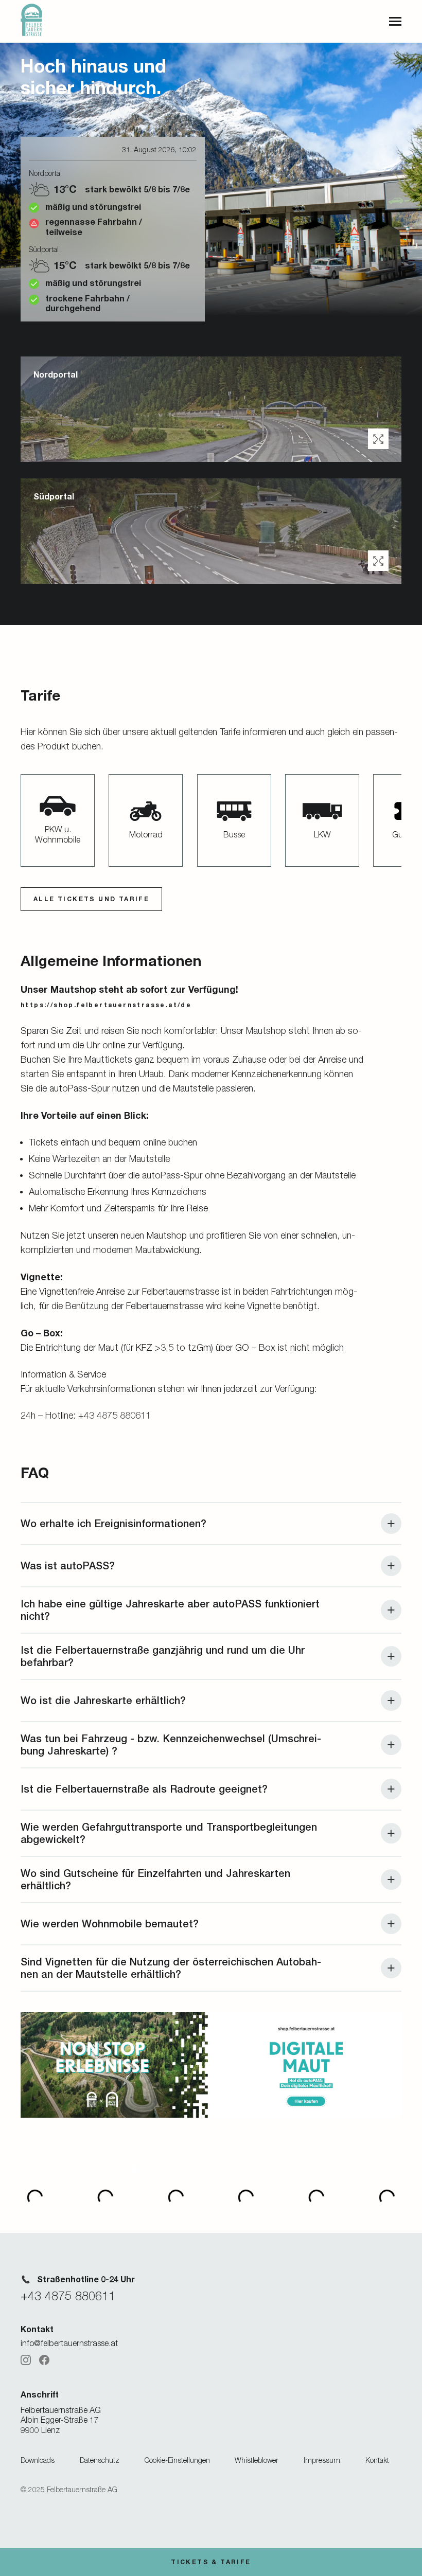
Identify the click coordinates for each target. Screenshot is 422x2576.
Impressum (322, 2460)
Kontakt (377, 2460)
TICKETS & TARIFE (211, 2562)
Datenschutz (100, 2460)
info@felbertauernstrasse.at (69, 2343)
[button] (378, 439)
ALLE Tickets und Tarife (91, 899)
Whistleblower (257, 2460)
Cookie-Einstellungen (177, 2460)
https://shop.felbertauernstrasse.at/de (106, 1005)
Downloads (38, 2460)
